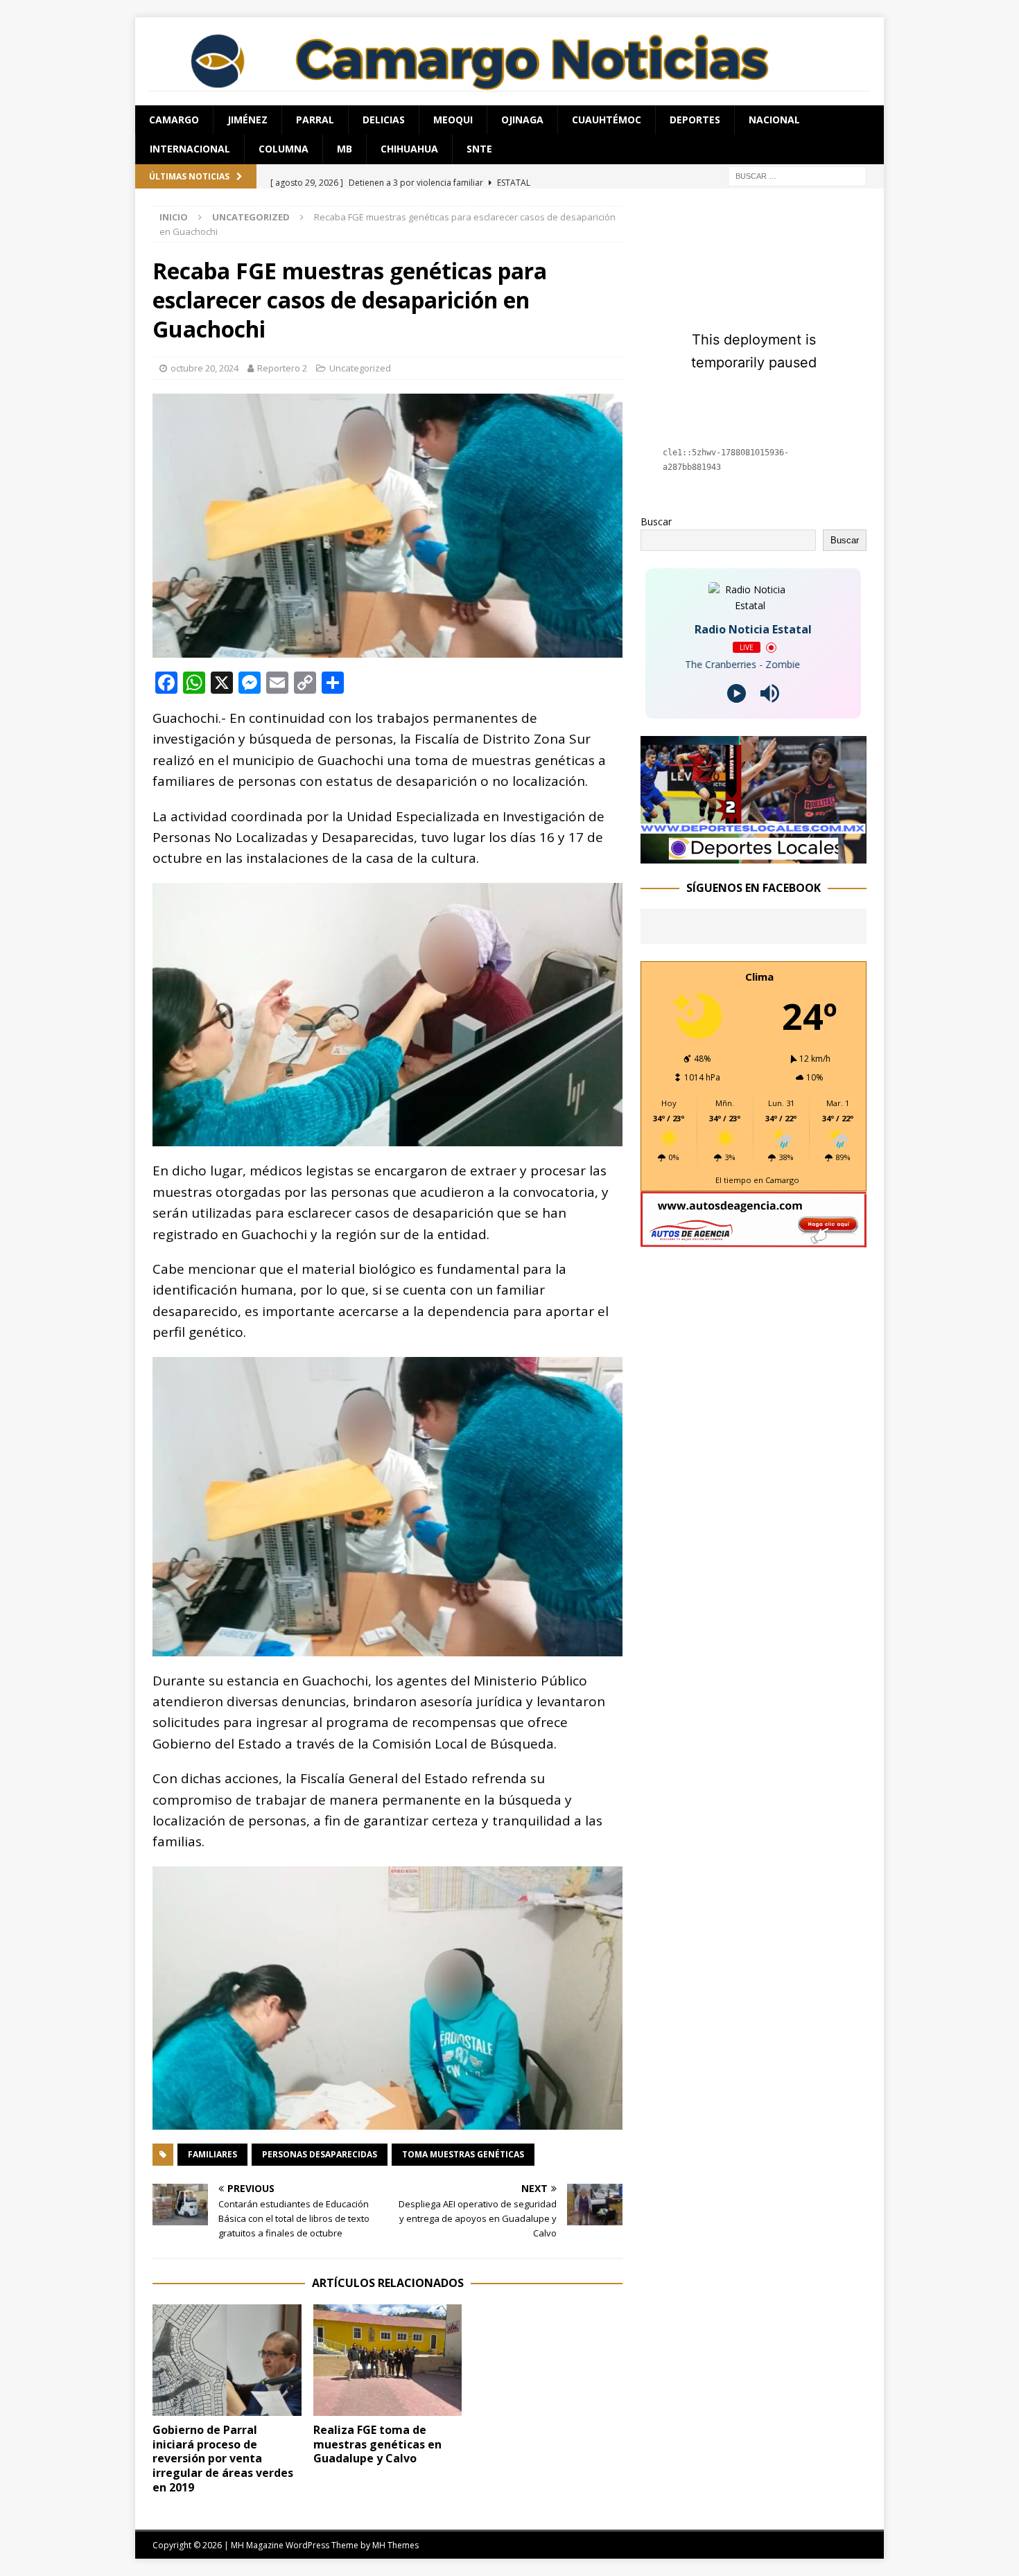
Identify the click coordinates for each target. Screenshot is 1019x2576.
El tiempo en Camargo (757, 1180)
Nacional (774, 120)
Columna (284, 149)
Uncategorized (360, 368)
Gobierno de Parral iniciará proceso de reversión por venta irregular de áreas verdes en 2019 (223, 2459)
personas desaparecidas (320, 2154)
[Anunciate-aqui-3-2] (754, 1239)
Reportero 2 (282, 368)
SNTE (479, 149)
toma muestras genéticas (463, 2154)
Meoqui (453, 120)
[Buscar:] (797, 175)
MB (345, 149)
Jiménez (247, 120)
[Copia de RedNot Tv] (754, 855)
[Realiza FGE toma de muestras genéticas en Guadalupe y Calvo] (388, 2360)
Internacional (190, 149)
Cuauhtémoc (607, 120)
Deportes (695, 120)
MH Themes (395, 2545)
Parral (315, 120)
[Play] (737, 693)
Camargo (174, 120)
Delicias (384, 120)
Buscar (656, 522)
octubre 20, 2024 (204, 368)
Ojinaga (522, 120)
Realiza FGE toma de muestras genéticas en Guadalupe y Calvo (377, 2444)
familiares (212, 2154)
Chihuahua (409, 149)
